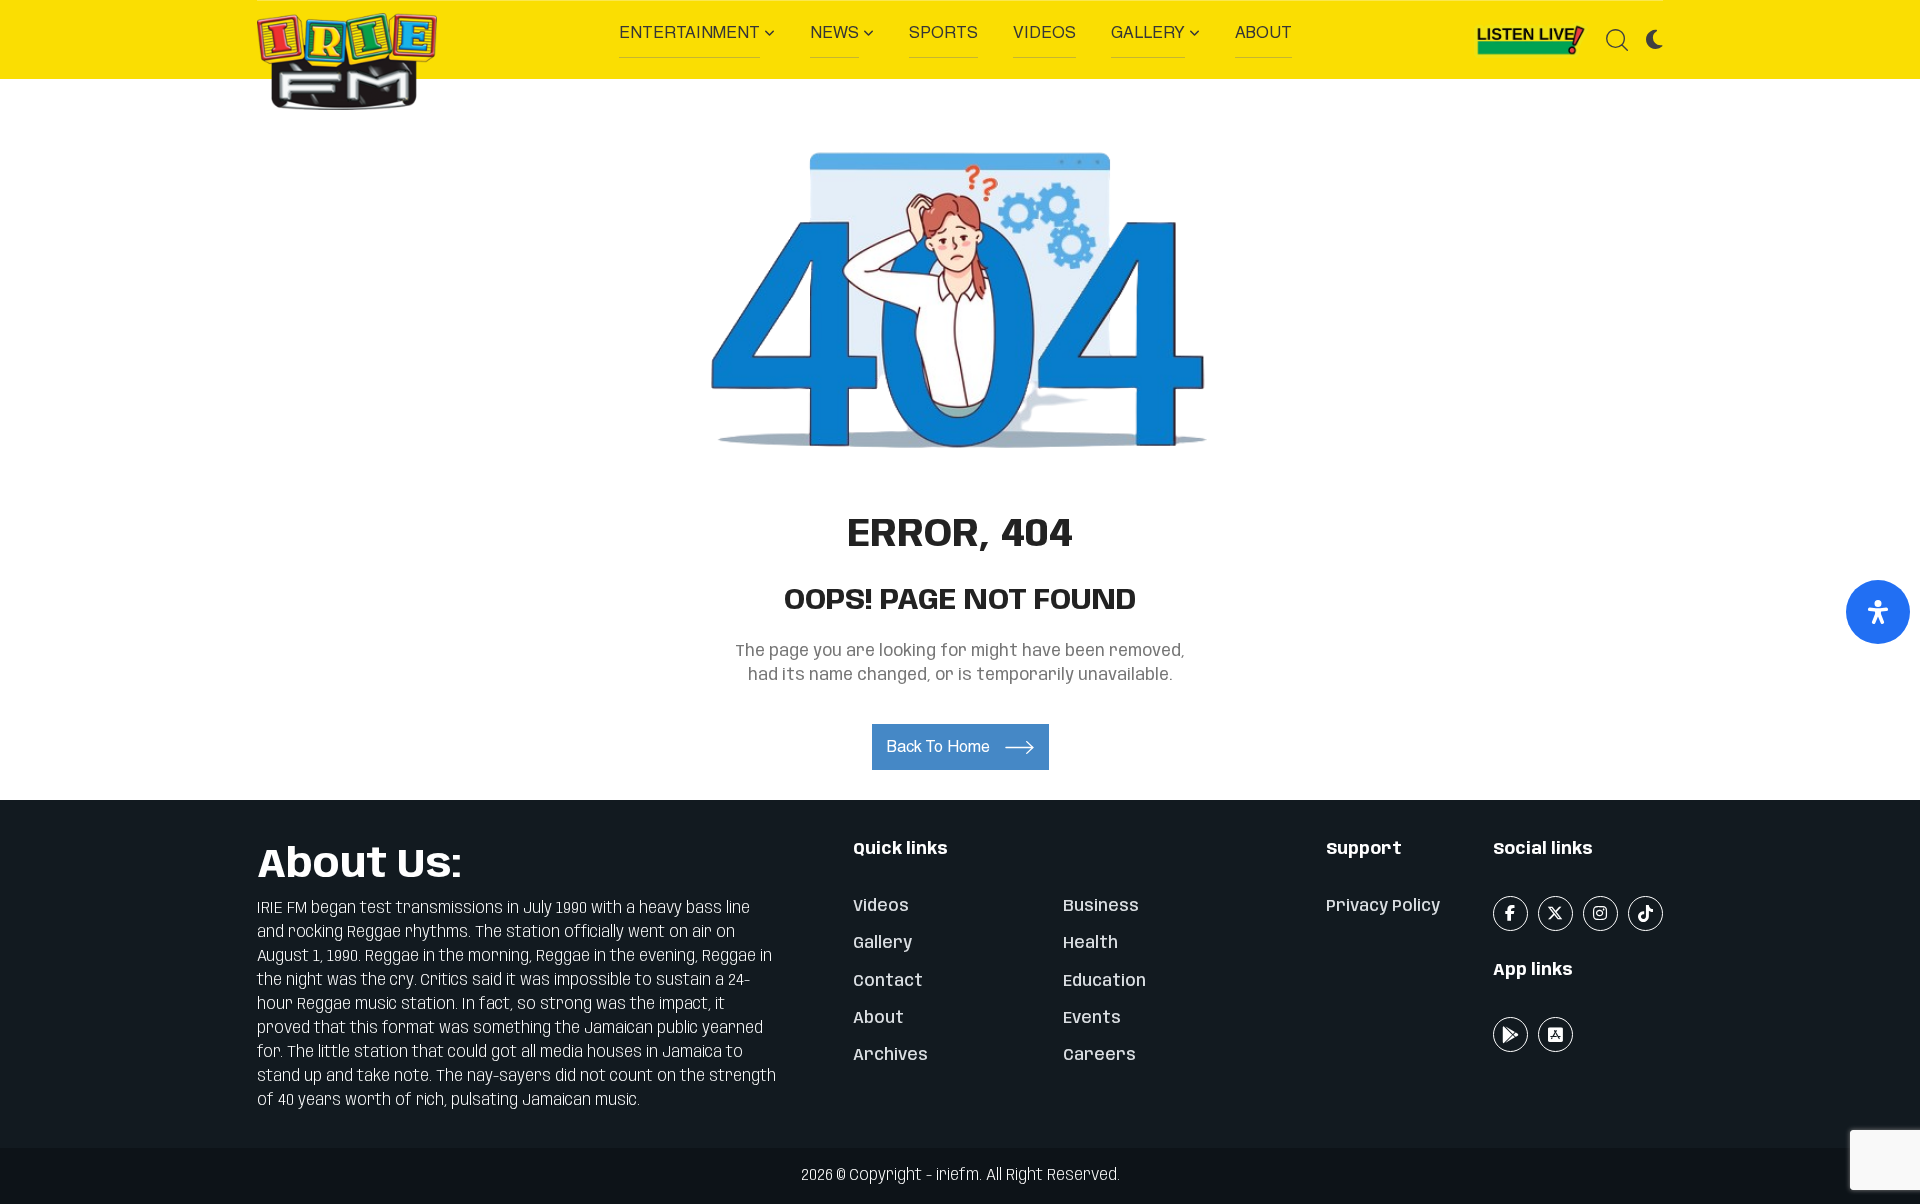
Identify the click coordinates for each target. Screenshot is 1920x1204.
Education (1104, 981)
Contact (888, 981)
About (1263, 32)
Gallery (1148, 32)
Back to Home (938, 746)
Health (1090, 943)
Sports (943, 32)
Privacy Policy (1383, 906)
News (834, 32)
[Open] (1878, 612)
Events (1092, 1018)
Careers (1099, 1055)
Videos (1044, 32)
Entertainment (689, 32)
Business (1101, 906)
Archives (890, 1055)
